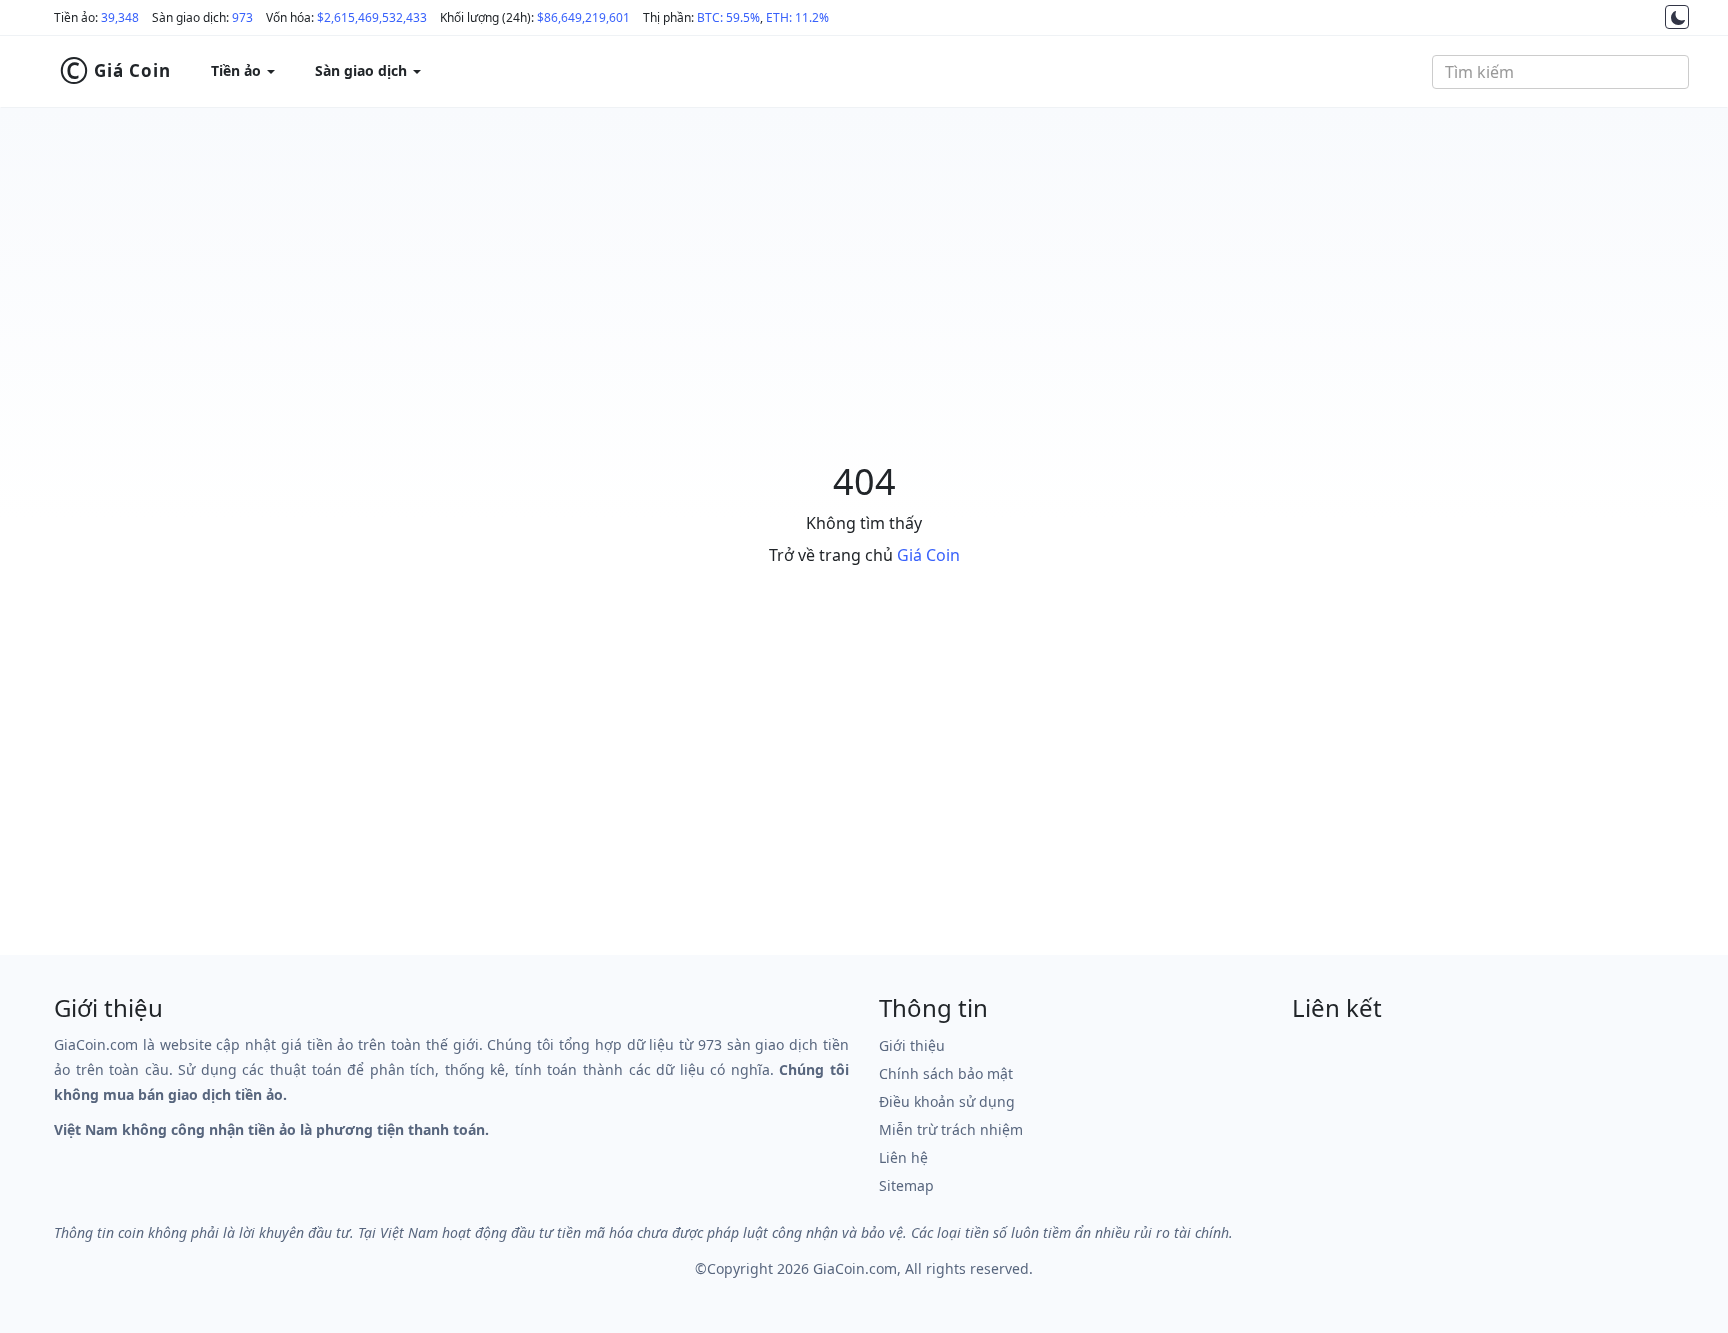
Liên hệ (903, 1157)
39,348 (120, 17)
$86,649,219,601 (583, 17)
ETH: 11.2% (797, 17)
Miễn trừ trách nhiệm (951, 1129)
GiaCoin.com (855, 1268)
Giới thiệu (912, 1045)
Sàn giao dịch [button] (363, 70)
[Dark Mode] (1677, 17)
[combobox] (1560, 72)
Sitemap (906, 1185)
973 (242, 17)
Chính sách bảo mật (946, 1073)
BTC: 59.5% (728, 17)
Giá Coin (115, 71)
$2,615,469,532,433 (372, 17)
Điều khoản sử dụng (947, 1101)
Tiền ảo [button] (238, 70)
